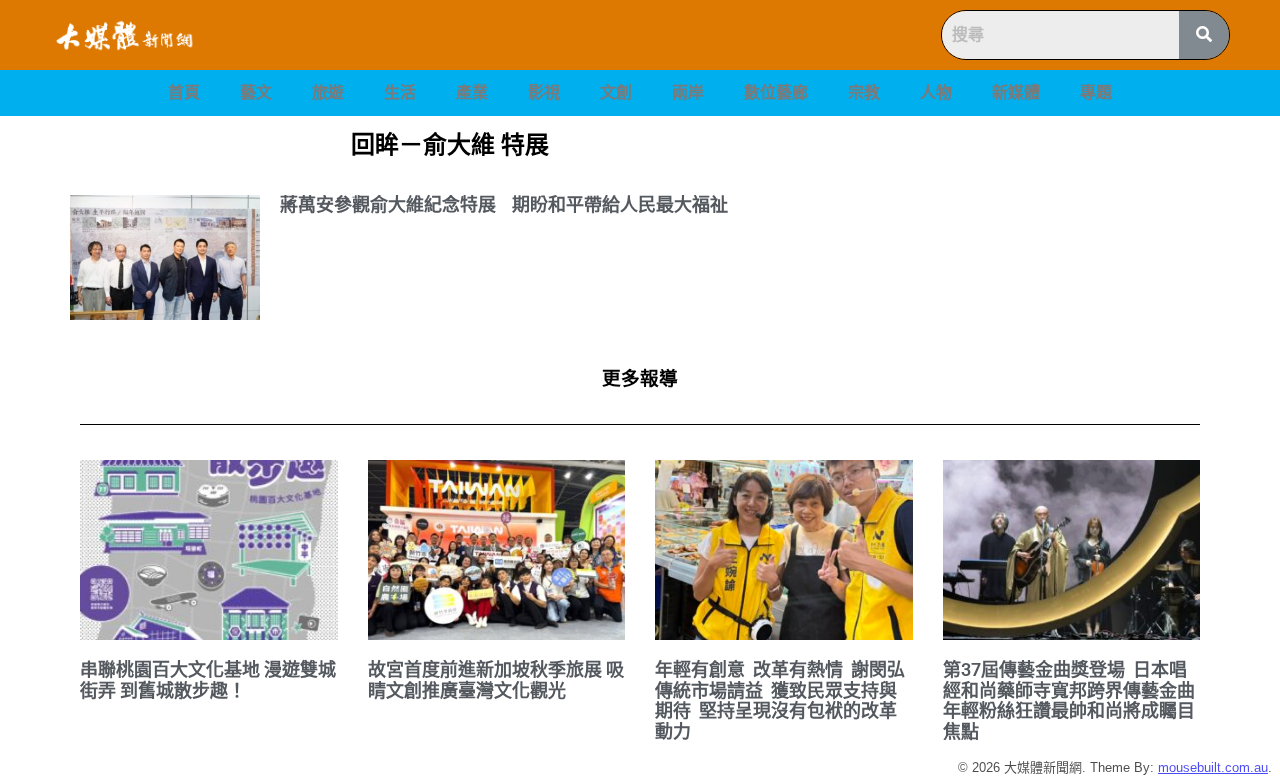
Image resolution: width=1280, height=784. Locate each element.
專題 (1096, 92)
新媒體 (1016, 92)
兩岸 (688, 92)
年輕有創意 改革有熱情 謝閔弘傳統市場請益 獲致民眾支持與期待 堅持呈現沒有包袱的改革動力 (780, 700)
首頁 (184, 92)
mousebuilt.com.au (1213, 767)
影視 (544, 92)
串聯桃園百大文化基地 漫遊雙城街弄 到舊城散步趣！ (208, 680)
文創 (616, 92)
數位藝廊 (776, 92)
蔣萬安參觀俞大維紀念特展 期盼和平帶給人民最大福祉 (504, 204)
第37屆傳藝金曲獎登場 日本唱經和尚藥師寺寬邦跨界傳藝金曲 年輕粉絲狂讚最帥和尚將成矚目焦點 (1071, 700)
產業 (472, 92)
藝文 (256, 92)
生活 (400, 92)
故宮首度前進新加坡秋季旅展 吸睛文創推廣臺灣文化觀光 (496, 680)
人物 (936, 92)
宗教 (864, 92)
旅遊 (328, 92)
